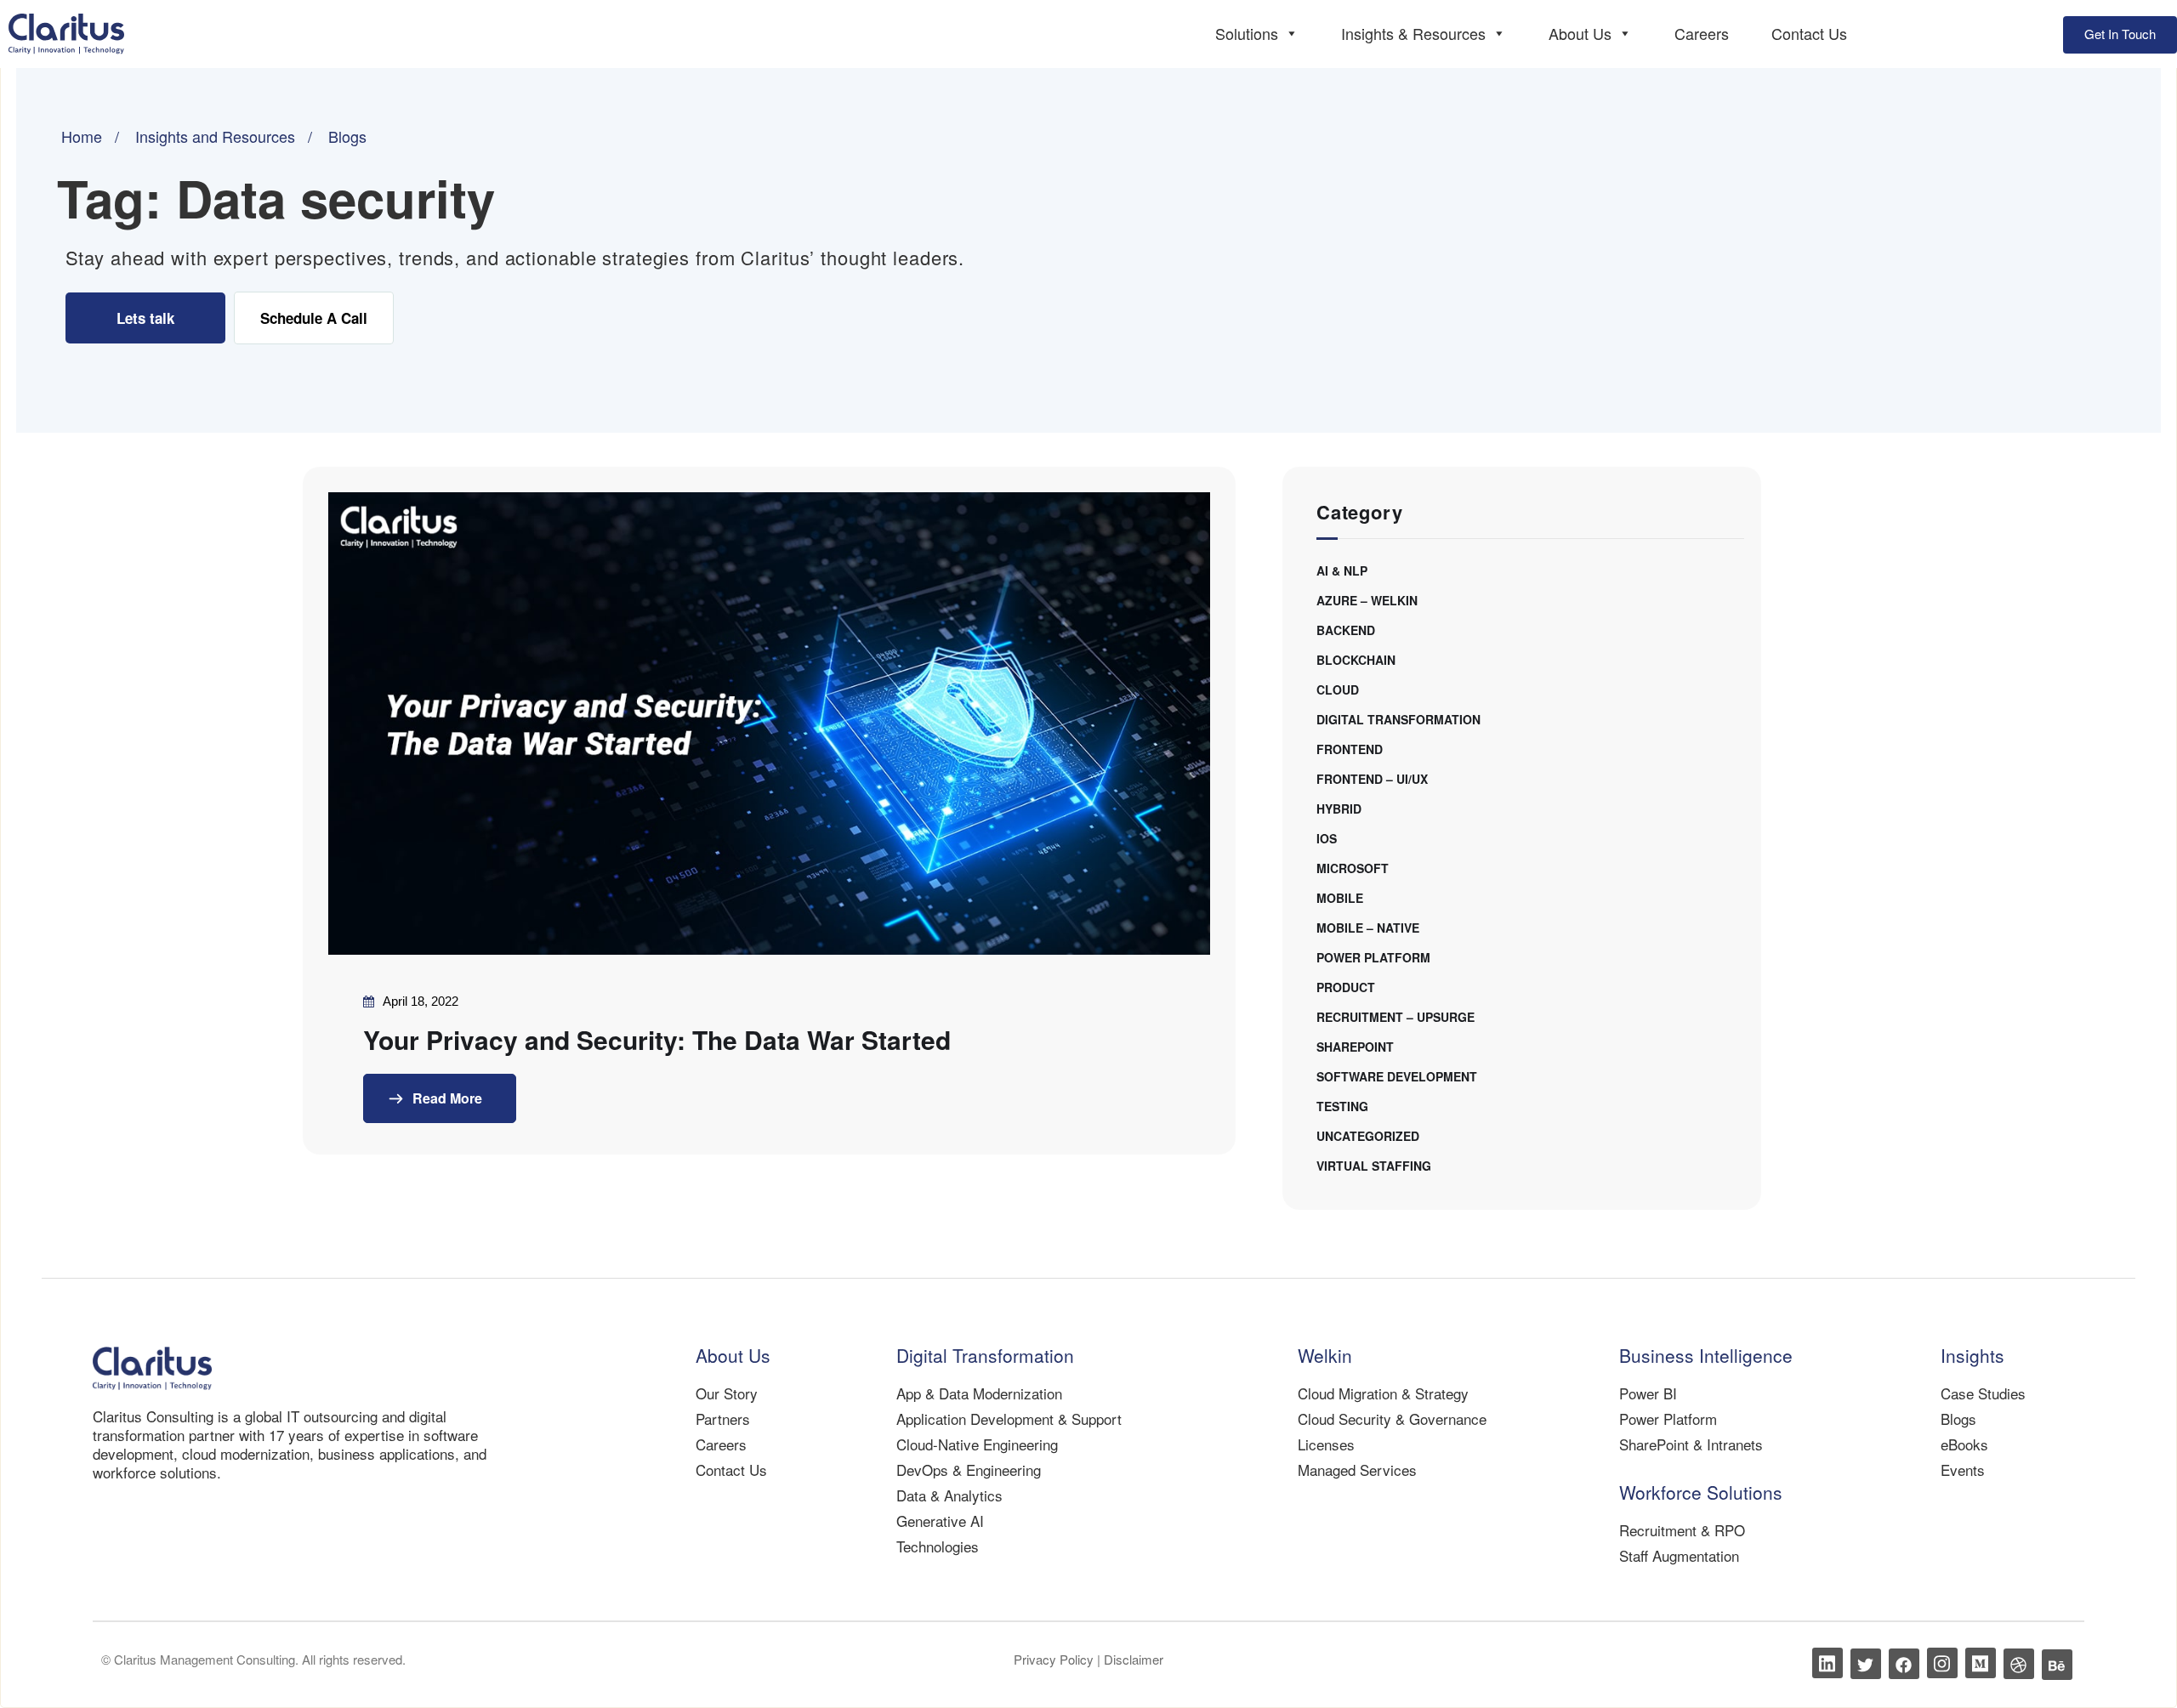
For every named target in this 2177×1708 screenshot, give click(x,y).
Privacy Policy (1055, 1659)
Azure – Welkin (1367, 600)
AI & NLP (1342, 570)
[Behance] (2057, 1665)
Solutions (1247, 33)
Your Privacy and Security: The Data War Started (657, 1040)
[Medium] (1981, 1663)
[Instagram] (1942, 1663)
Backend (1346, 630)
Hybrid (1339, 809)
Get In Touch (2120, 34)
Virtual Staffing (1374, 1166)
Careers (1702, 33)
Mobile (1340, 898)
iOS (1327, 838)
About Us (1580, 33)
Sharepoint (1355, 1047)
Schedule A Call (314, 318)
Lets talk (145, 318)
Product (1346, 987)
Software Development (1397, 1076)
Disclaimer (1134, 1659)
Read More (446, 1098)
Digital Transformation (1398, 719)
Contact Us (1809, 33)
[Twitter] (1866, 1664)
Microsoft (1353, 868)
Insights (1972, 1355)
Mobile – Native (1368, 928)
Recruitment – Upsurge (1395, 1017)
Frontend (1350, 749)
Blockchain (1356, 660)
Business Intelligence (1706, 1355)
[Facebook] (1904, 1664)
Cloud (1338, 689)
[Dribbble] (2019, 1664)
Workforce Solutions (1701, 1492)
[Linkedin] (1827, 1663)
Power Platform (1373, 957)
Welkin (1325, 1355)
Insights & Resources (1413, 33)
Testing (1342, 1106)
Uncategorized (1368, 1136)
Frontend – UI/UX (1372, 779)
